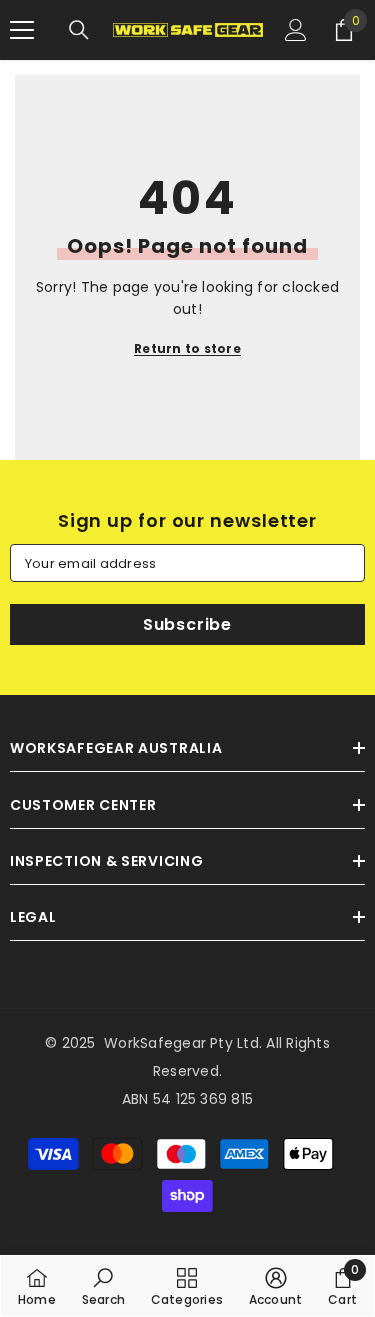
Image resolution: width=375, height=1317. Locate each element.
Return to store (187, 348)
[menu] (22, 30)
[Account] (296, 30)
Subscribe (187, 624)
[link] (103, 1286)
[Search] (79, 30)
